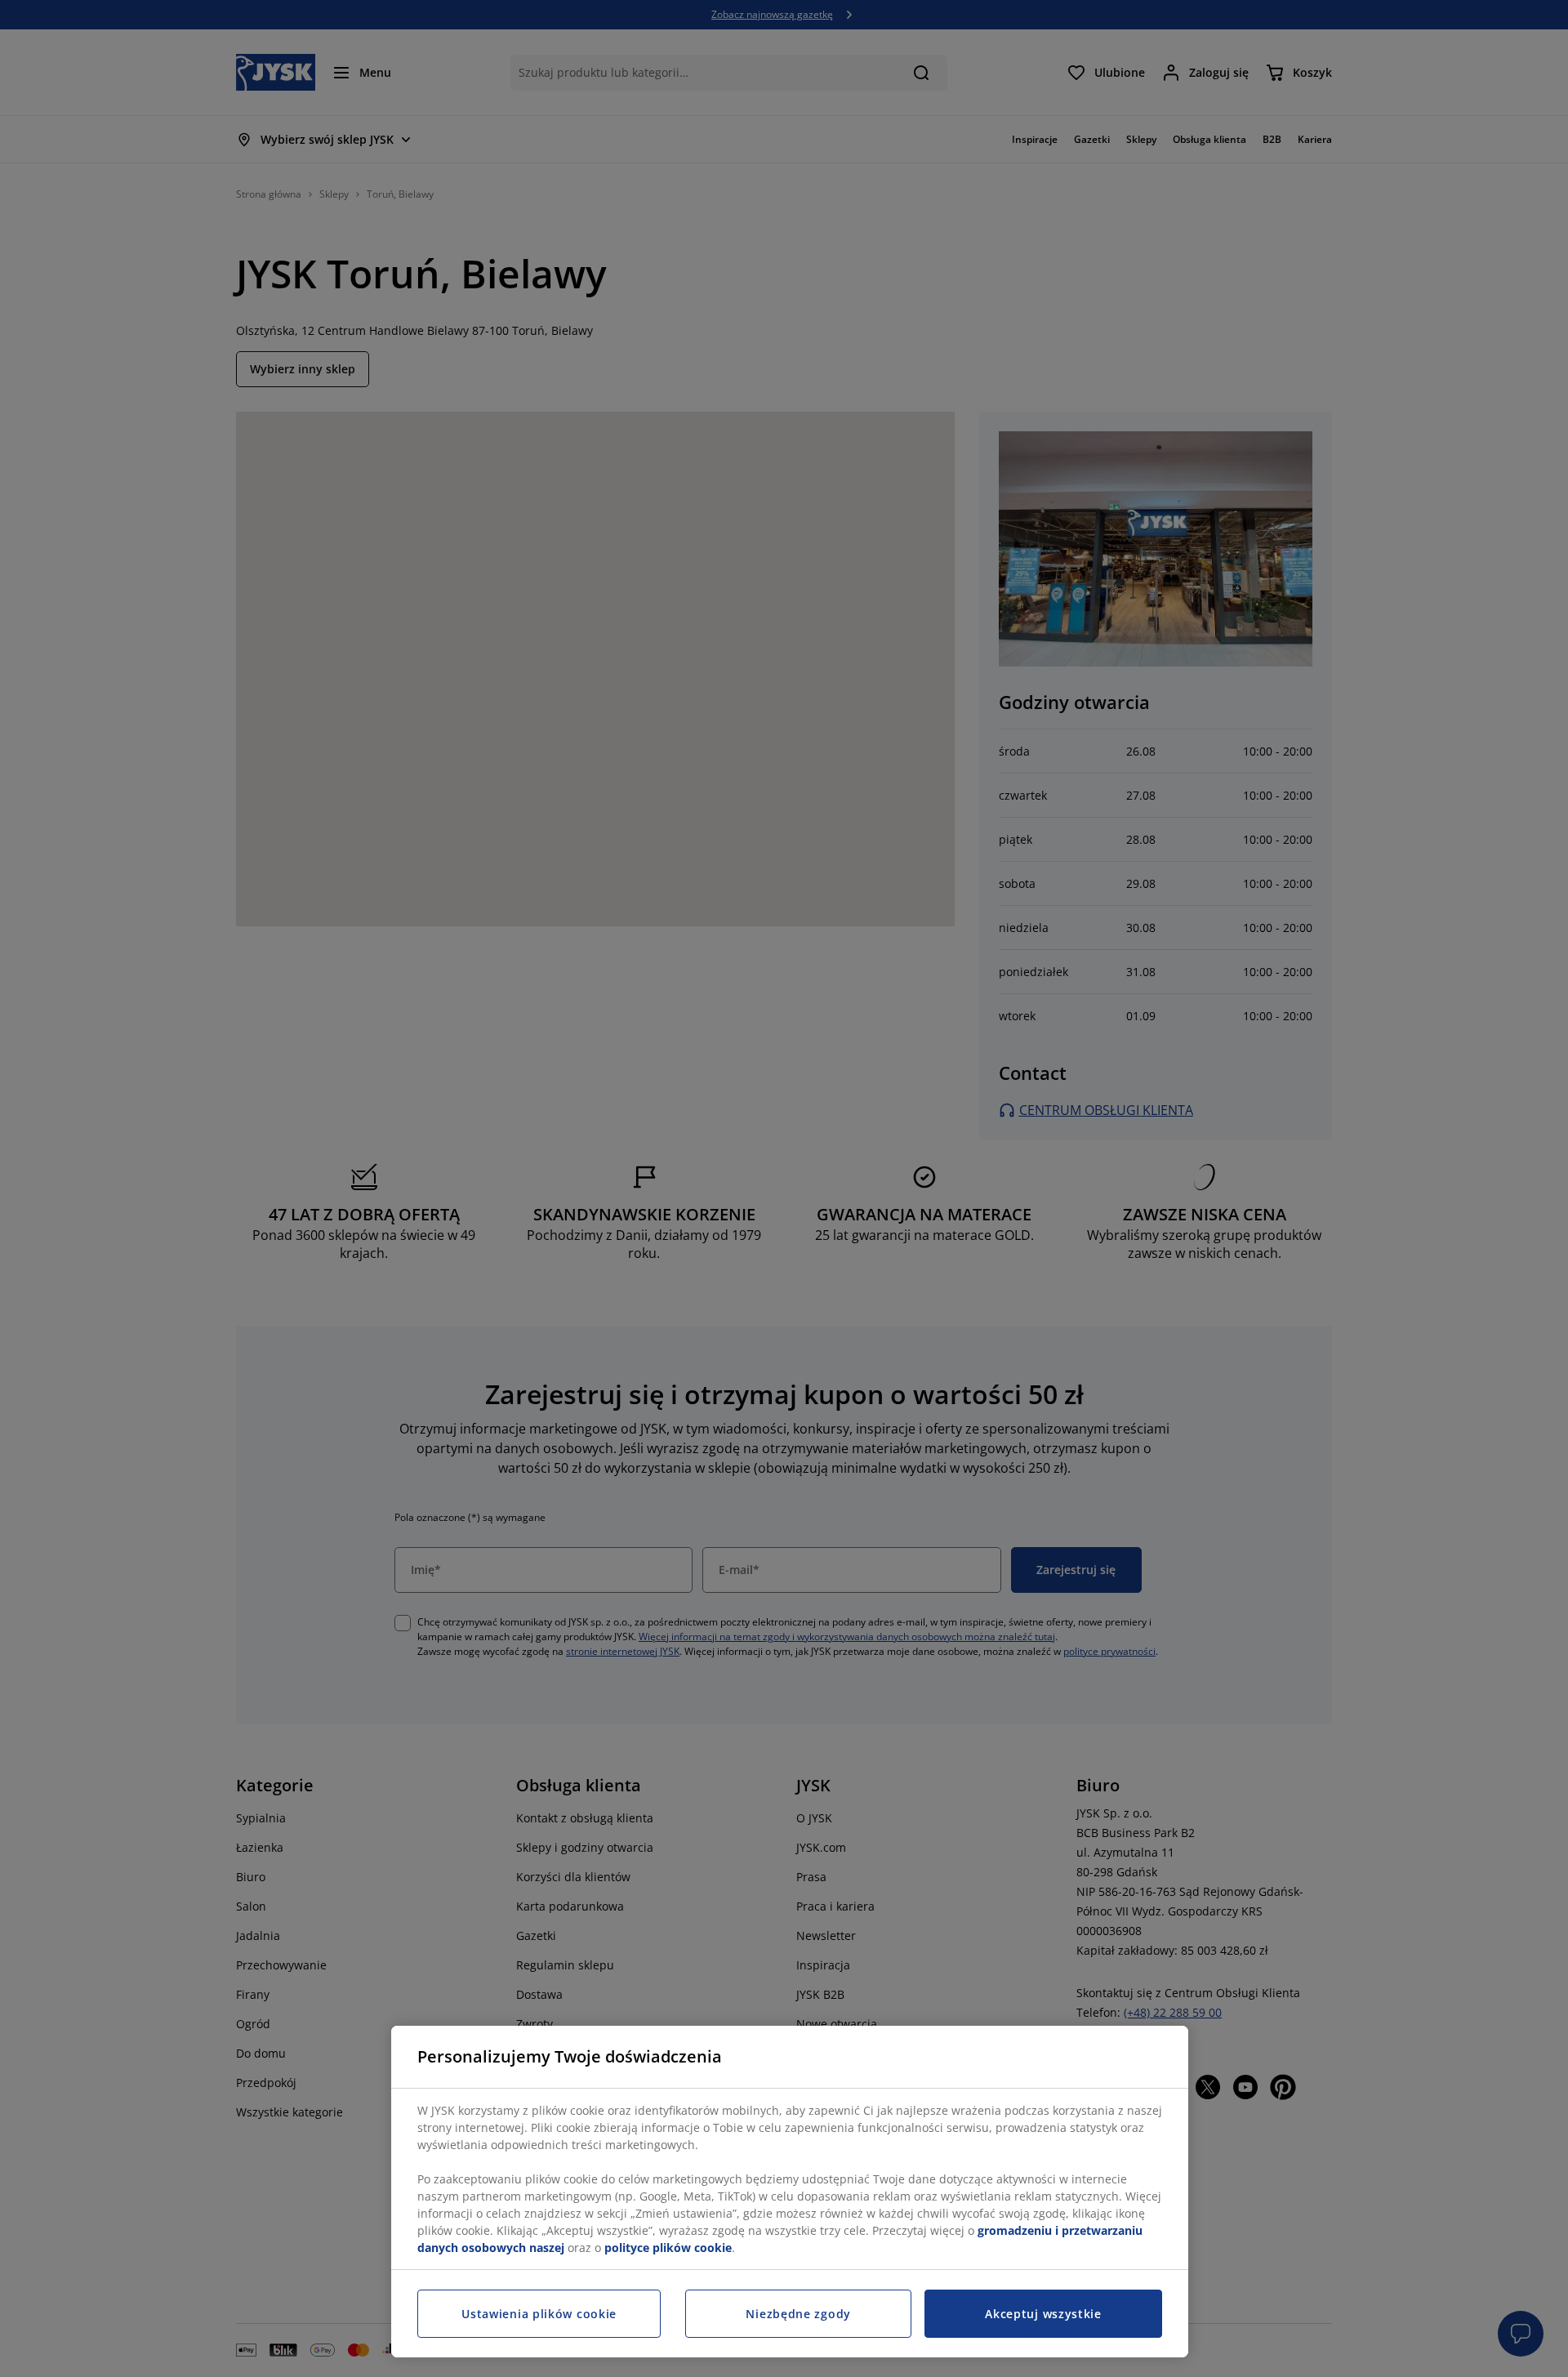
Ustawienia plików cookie (539, 2314)
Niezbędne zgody (798, 2314)
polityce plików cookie (668, 2248)
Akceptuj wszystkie (1043, 2314)
